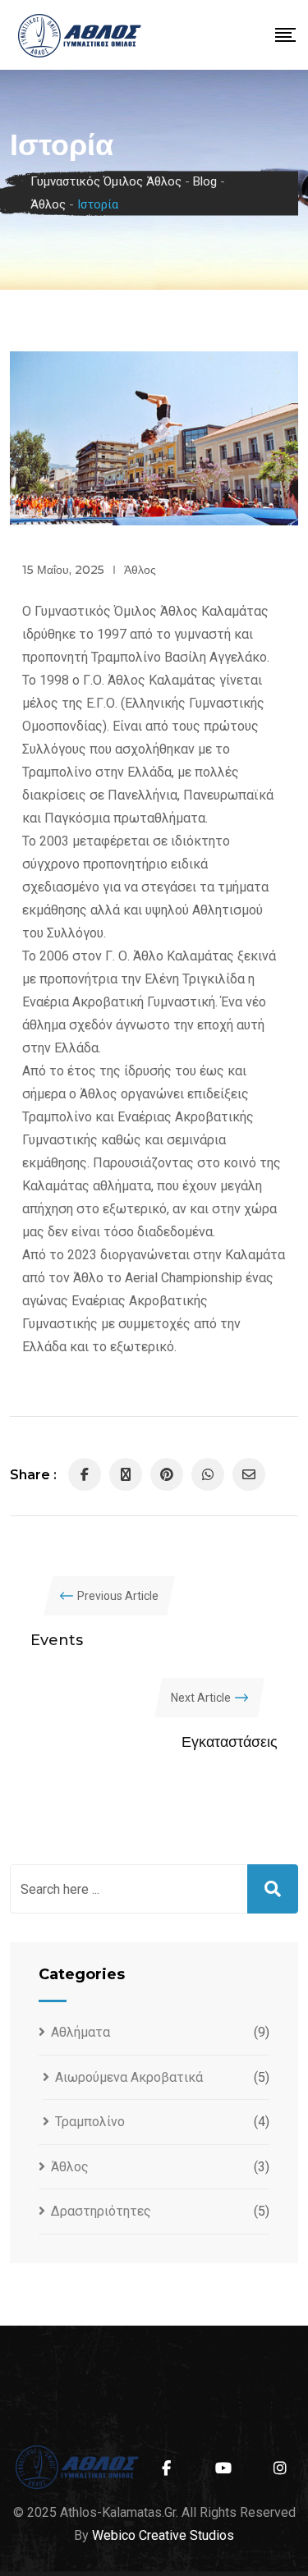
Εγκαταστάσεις (230, 1742)
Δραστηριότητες (101, 2211)
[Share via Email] (249, 1474)
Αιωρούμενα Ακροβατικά (129, 2077)
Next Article (201, 1698)
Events (57, 1640)
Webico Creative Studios (163, 2535)
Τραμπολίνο (90, 2122)
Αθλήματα (80, 2032)
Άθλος (140, 570)
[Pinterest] (167, 1474)
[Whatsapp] (208, 1474)
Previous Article (118, 1596)
